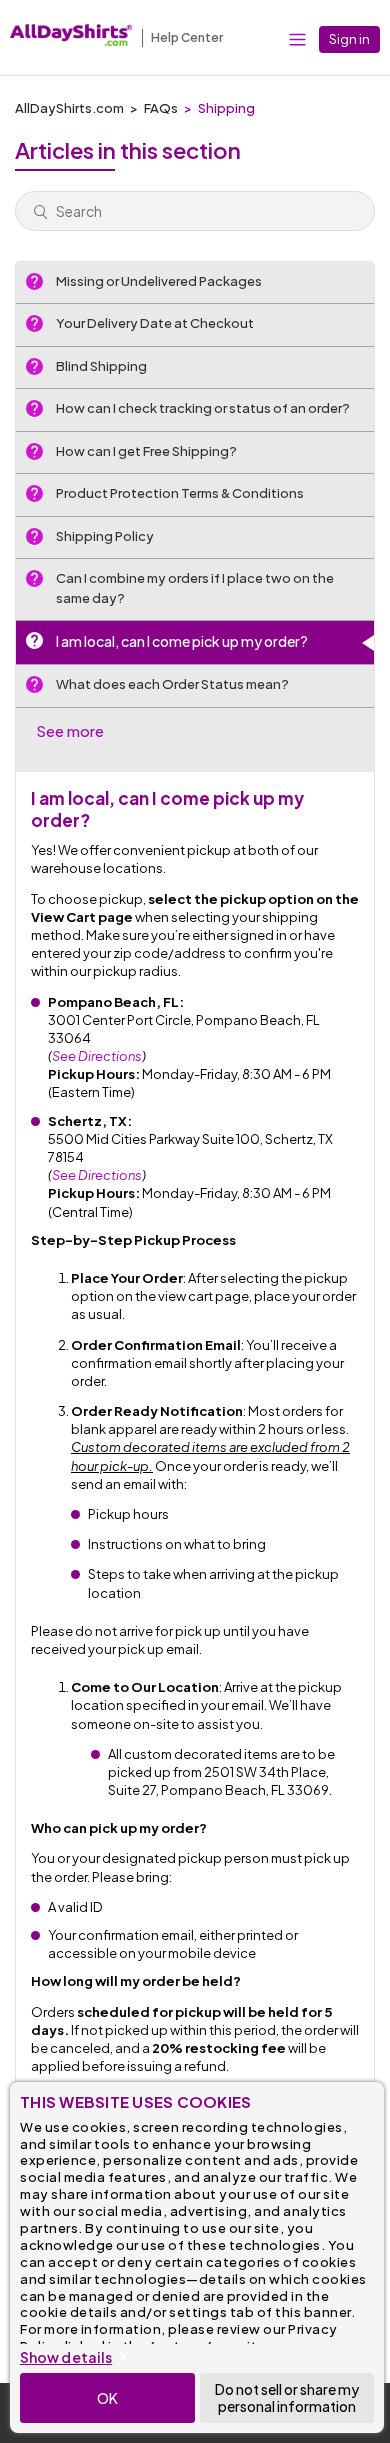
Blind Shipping (101, 366)
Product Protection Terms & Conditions (180, 493)
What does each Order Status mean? (172, 684)
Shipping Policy (105, 536)
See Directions (97, 1056)
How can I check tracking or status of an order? (203, 408)
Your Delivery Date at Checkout (155, 323)
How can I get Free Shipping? (146, 451)
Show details (66, 2357)
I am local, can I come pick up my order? (182, 641)
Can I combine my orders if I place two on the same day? (195, 588)
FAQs (161, 108)
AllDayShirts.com (69, 108)
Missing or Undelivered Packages (159, 281)
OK (107, 2398)
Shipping (226, 108)
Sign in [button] (349, 39)
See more (70, 730)
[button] (297, 38)
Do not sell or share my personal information (287, 2397)
